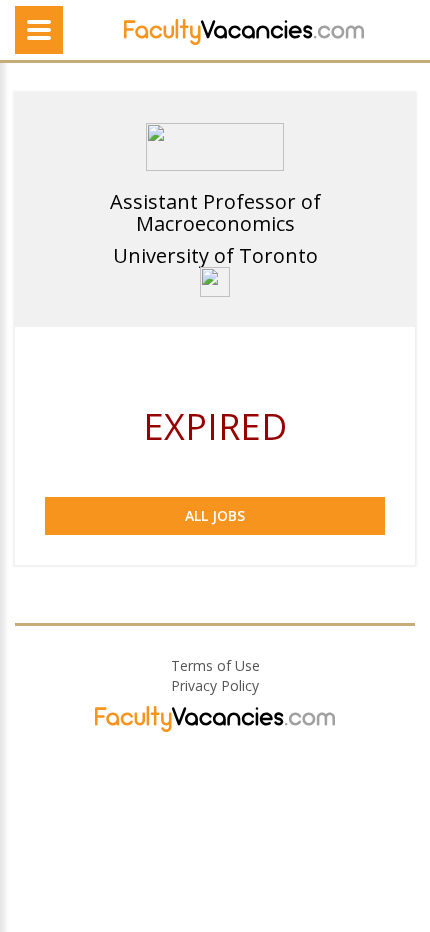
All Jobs (215, 515)
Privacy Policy (215, 685)
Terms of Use (215, 665)
